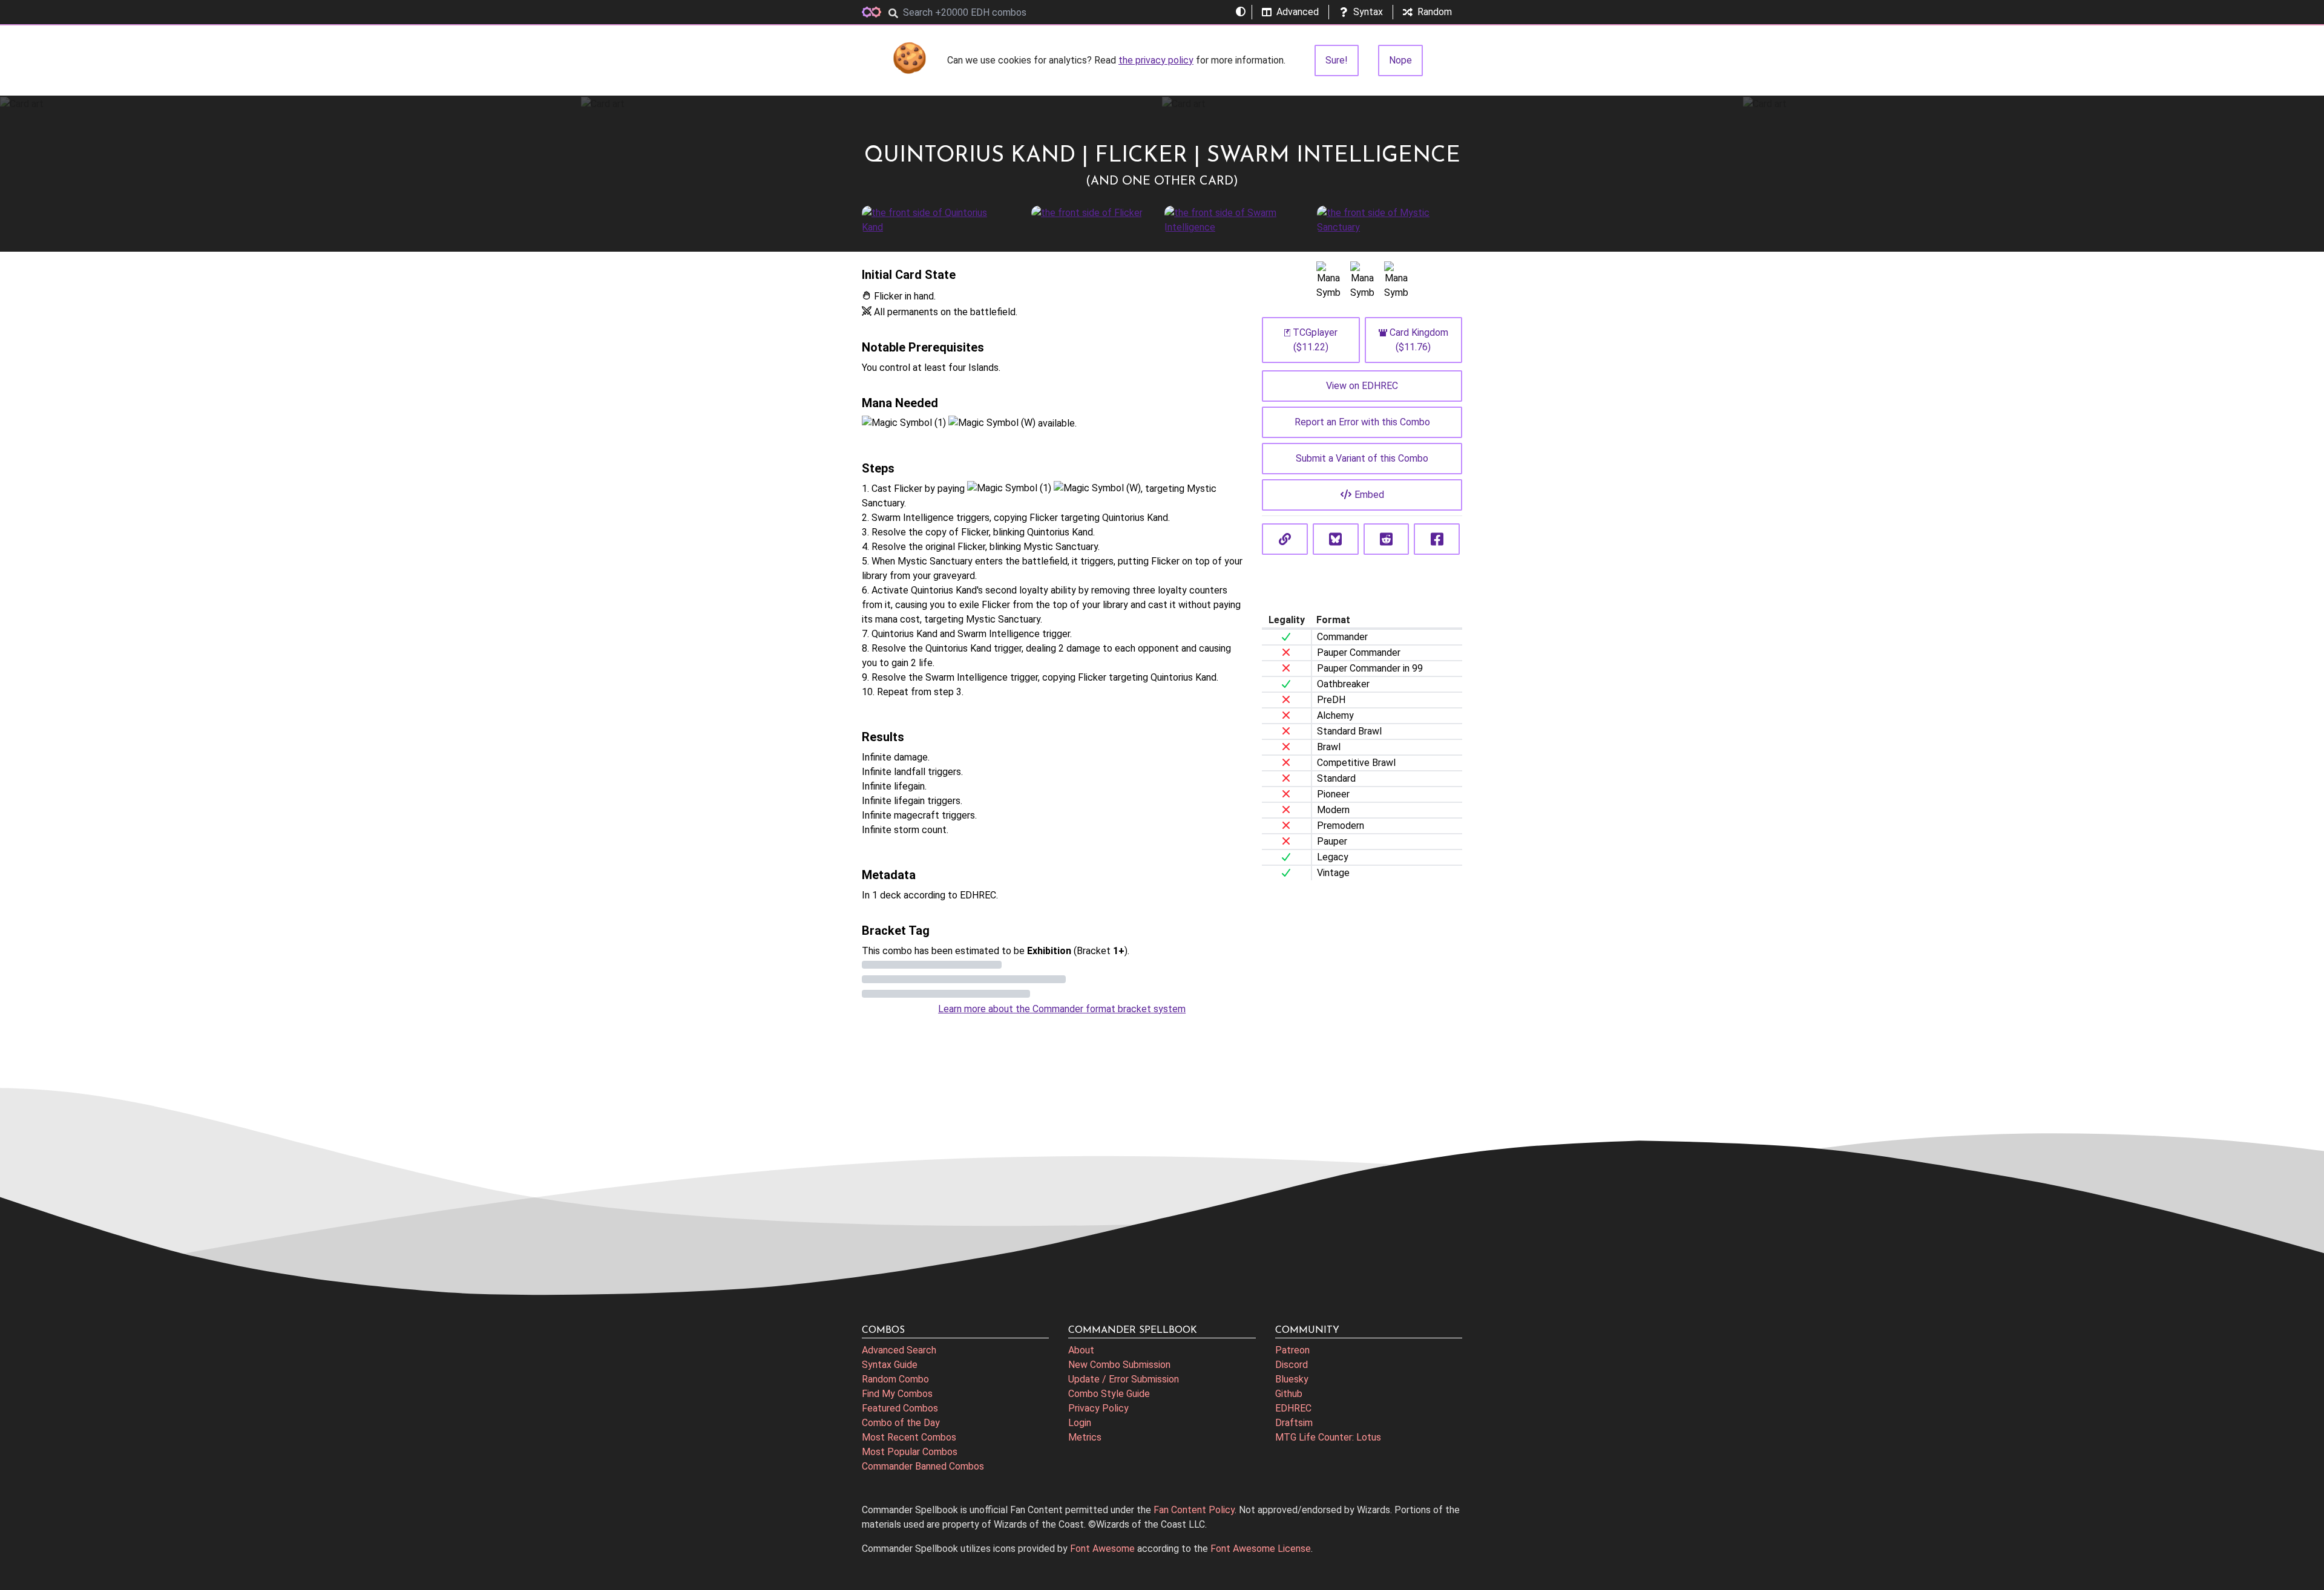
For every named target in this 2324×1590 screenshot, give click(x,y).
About (1081, 1350)
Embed (1369, 495)
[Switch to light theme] (1241, 12)
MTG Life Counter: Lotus (1328, 1437)
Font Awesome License (1261, 1549)
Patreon (1292, 1350)
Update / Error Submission (1124, 1379)
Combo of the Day (901, 1423)
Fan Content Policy (1194, 1510)
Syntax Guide (890, 1365)
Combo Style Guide (1109, 1394)
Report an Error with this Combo (1362, 422)
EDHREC (1293, 1408)
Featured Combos (900, 1408)
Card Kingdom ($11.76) (1419, 340)
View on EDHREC (1362, 386)
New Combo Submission (1119, 1365)
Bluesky (1292, 1379)
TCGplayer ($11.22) (1315, 340)
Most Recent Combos (909, 1437)
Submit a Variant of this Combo (1362, 458)
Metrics (1085, 1437)
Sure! (1337, 60)
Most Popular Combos (910, 1452)
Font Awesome (1102, 1549)
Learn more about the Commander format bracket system (1062, 1009)
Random (1435, 12)
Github (1289, 1394)
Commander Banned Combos (923, 1466)
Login (1080, 1423)
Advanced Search (899, 1350)
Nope (1400, 60)
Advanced (1298, 12)
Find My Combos (897, 1394)
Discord (1292, 1365)
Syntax (1368, 12)
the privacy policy (1156, 60)
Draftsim (1294, 1423)
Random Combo (895, 1379)
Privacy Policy (1098, 1408)
